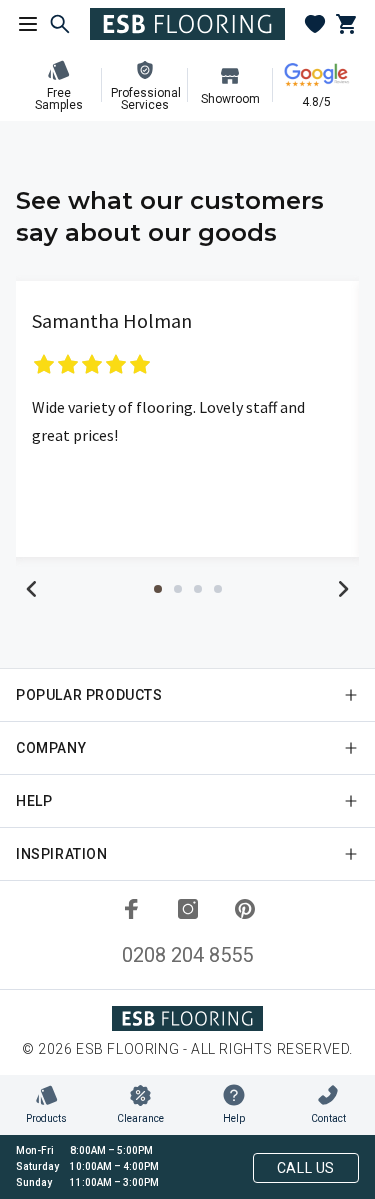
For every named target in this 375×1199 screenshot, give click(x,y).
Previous (32, 589)
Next (343, 589)
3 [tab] (198, 589)
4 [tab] (218, 589)
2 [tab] (178, 589)
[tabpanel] (187, 419)
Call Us (306, 1168)
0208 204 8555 (187, 955)
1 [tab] (158, 589)
